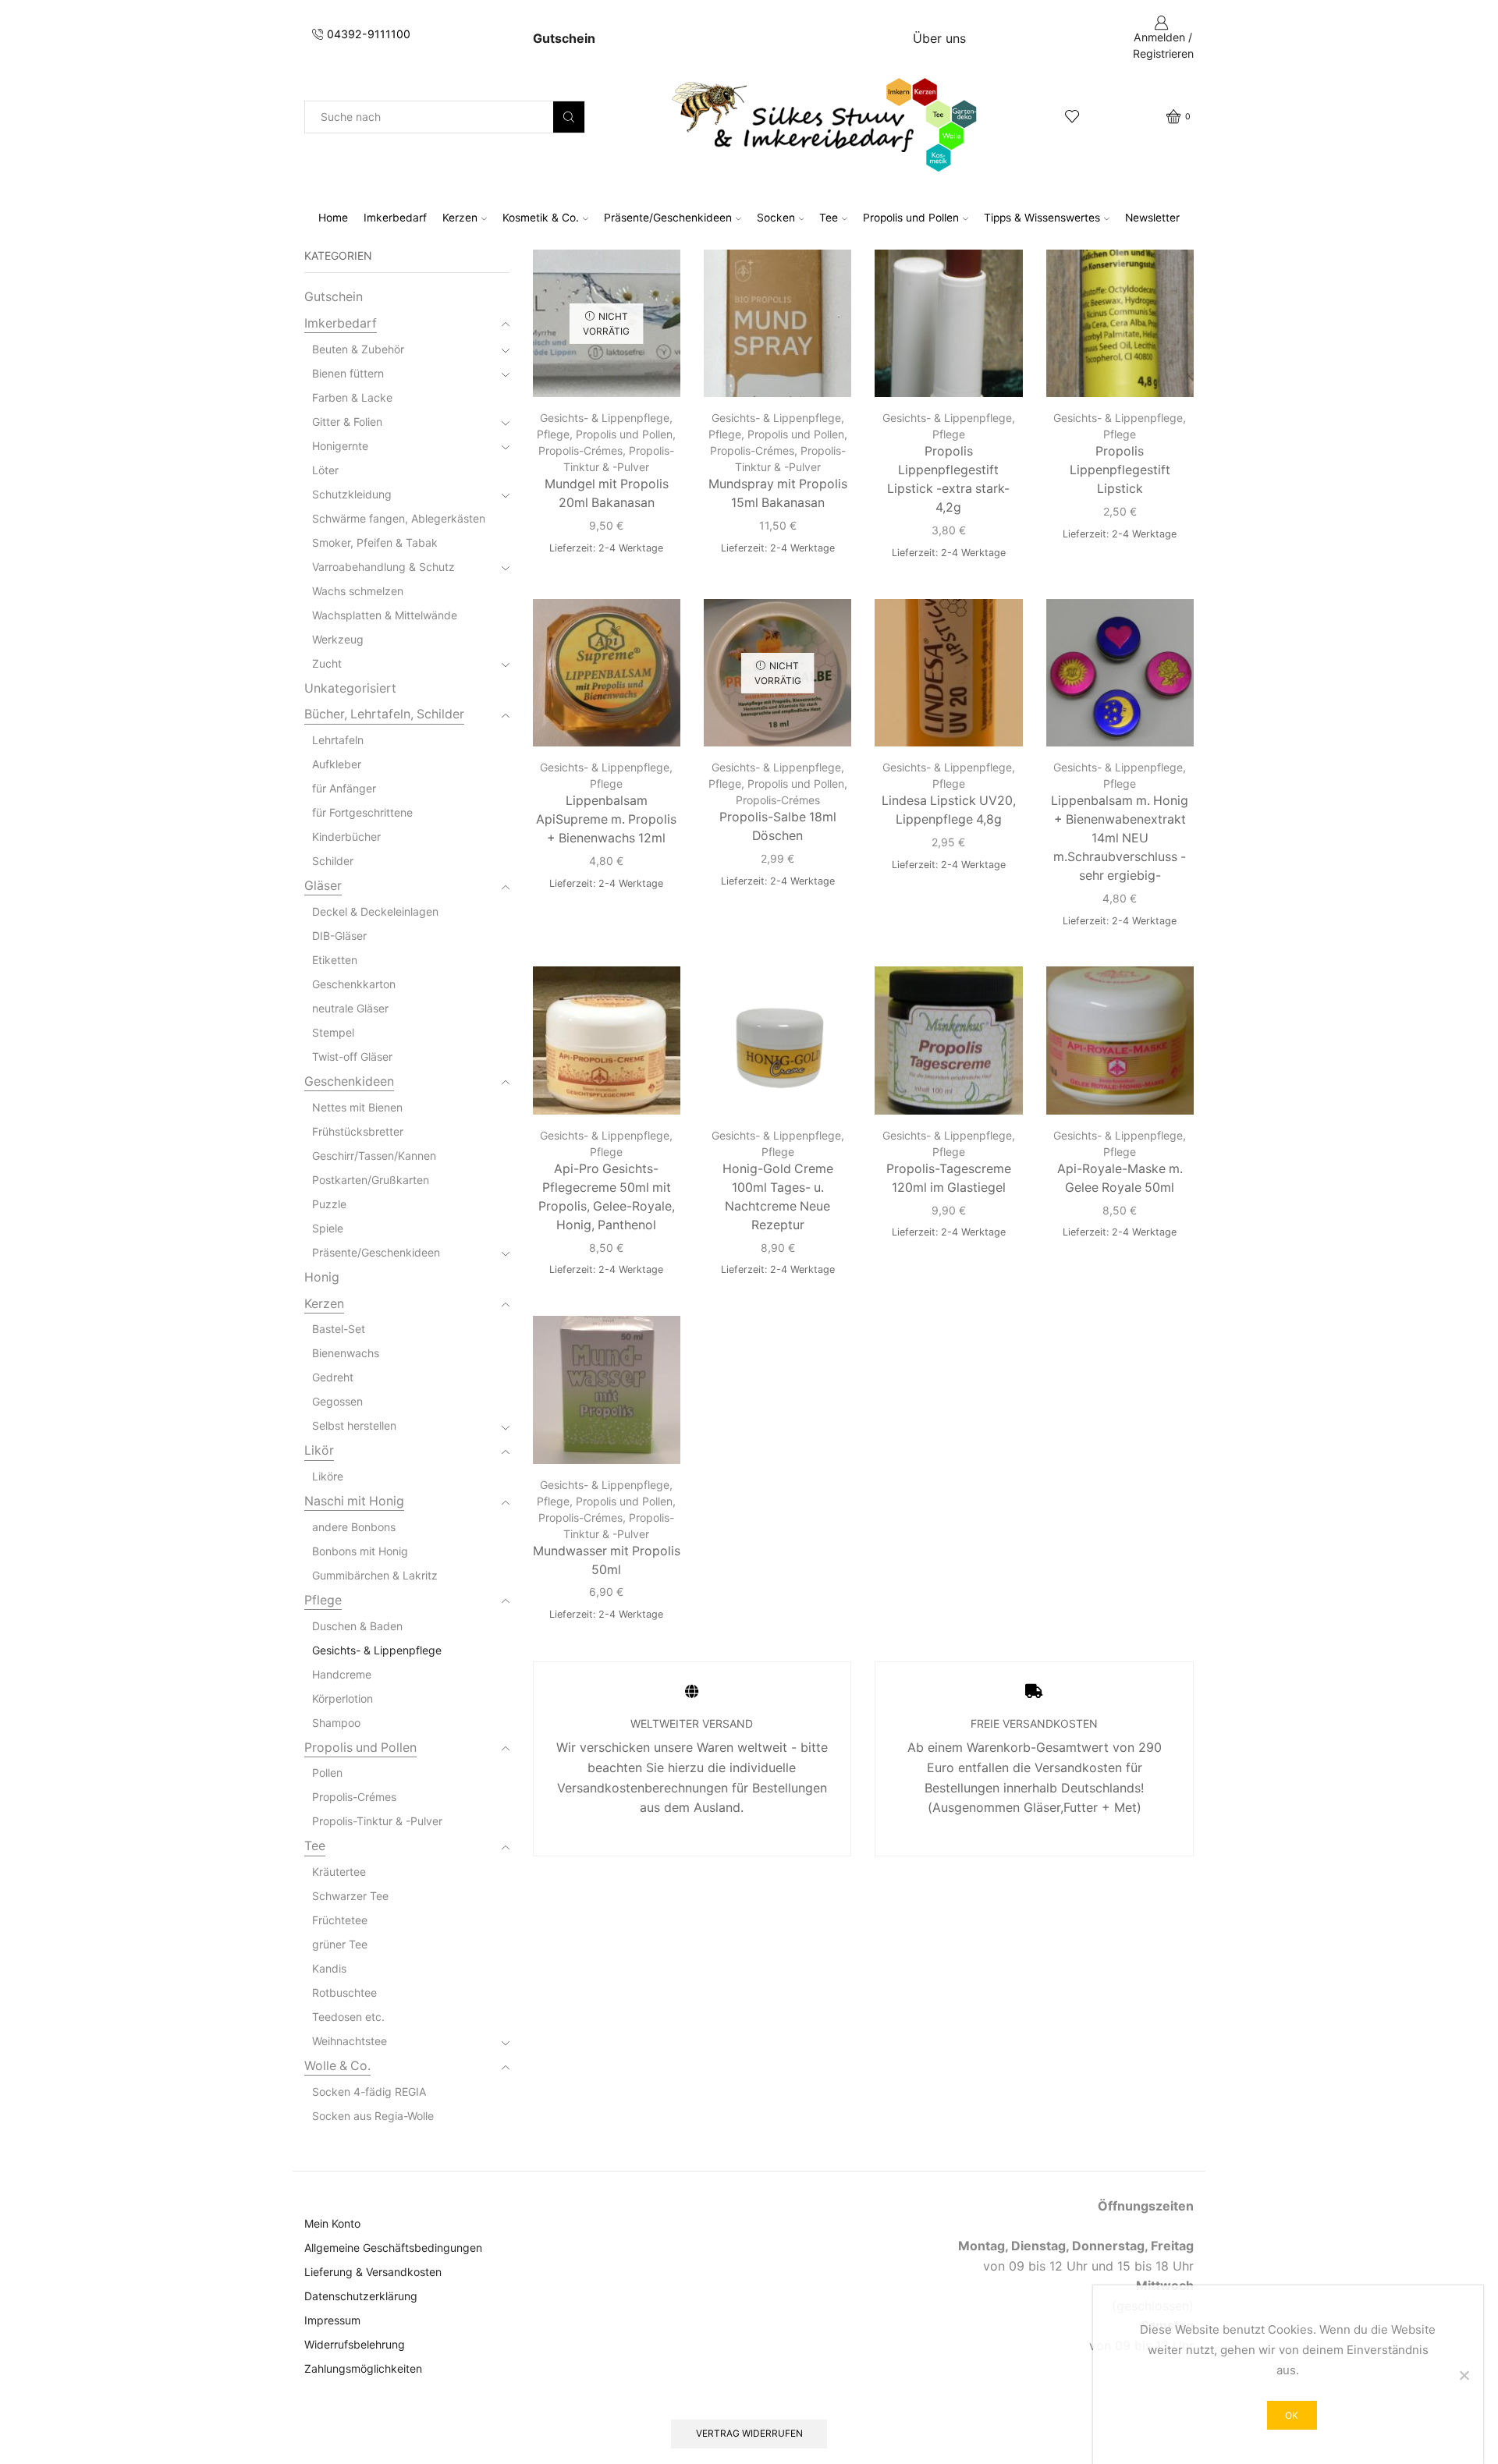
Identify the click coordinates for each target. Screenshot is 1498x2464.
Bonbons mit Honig (360, 1551)
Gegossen (337, 1401)
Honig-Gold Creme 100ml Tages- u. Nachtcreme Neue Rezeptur (778, 1197)
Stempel (333, 1032)
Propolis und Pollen (911, 218)
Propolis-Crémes (580, 450)
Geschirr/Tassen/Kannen (374, 1156)
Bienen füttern (348, 373)
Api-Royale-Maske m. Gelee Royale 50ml (1120, 1178)
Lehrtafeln (338, 740)
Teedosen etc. (348, 2017)
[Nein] (1464, 2375)
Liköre (328, 1476)
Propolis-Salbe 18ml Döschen (778, 826)
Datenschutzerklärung (361, 2296)
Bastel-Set (339, 1329)
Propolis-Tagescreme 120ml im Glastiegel (949, 1178)
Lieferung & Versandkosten (373, 2272)
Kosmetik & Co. (541, 218)
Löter (325, 470)
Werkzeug (338, 639)
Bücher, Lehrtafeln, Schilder (384, 714)
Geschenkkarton (354, 984)
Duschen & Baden (357, 1626)
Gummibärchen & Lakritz (375, 1575)
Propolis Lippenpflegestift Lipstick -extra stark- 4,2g (948, 479)
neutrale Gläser (350, 1008)
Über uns (939, 38)
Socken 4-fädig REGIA (369, 2092)
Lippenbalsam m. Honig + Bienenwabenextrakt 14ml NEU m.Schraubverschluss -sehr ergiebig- (1120, 838)
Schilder (333, 861)
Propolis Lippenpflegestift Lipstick (1120, 470)
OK (1292, 2415)
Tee (829, 218)
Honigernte (340, 446)
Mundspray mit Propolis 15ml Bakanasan (778, 493)
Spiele (328, 1228)
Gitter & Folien (347, 422)
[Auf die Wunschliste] (655, 282)
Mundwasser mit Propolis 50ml (607, 1560)
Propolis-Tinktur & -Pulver (377, 1821)
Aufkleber (337, 764)
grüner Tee (340, 1944)
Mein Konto (332, 2223)
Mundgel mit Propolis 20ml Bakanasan (607, 493)
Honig (322, 1277)
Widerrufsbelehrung (355, 2344)
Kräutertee (339, 1872)
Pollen (327, 1773)
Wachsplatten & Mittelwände (385, 615)
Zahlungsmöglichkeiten (363, 2368)
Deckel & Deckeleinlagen (375, 911)
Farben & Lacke (352, 397)
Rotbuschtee (344, 1992)
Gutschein (334, 297)
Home (333, 218)
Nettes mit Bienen (357, 1107)
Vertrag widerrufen (749, 2433)
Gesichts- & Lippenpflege (605, 418)
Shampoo (336, 1723)
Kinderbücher (346, 837)
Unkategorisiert (350, 688)
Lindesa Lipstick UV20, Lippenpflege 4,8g (949, 810)
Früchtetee (340, 1920)
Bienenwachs (346, 1353)
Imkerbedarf (395, 218)
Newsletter (1152, 218)
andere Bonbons (354, 1527)
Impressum (332, 2320)
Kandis (329, 1968)
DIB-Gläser (339, 936)
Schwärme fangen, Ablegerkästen (399, 518)
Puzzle (329, 1204)
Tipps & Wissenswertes (1042, 218)
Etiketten (335, 960)
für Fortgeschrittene (362, 812)
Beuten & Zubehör (358, 349)
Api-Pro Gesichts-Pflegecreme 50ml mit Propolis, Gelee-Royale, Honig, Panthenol (607, 1197)
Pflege (553, 434)
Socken (776, 218)
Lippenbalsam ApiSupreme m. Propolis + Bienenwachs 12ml (606, 819)
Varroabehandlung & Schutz (383, 567)
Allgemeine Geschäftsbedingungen (393, 2248)
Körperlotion (343, 1698)
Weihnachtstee (350, 2041)
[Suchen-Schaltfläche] (569, 117)
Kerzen (460, 218)
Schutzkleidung (352, 494)
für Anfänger (344, 788)
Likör (319, 1450)
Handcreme (342, 1674)
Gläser (323, 886)
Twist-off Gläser (352, 1057)
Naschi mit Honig (354, 1501)
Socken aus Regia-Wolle (373, 2116)
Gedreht (333, 1377)
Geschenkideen (349, 1081)
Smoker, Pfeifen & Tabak (375, 542)
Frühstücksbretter (358, 1131)
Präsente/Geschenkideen (668, 218)
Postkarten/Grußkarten (371, 1180)
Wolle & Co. (337, 2066)
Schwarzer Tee (350, 1896)
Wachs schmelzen (358, 591)
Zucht (327, 663)
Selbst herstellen (354, 1425)
